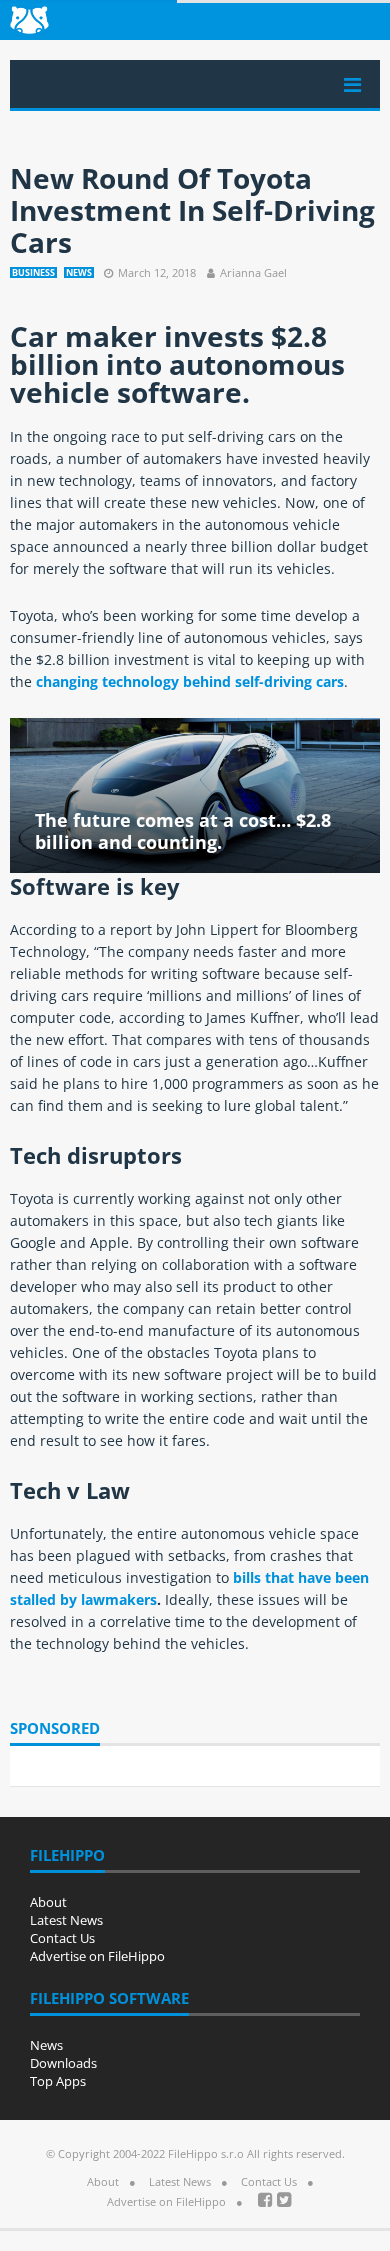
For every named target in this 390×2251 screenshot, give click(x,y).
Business (33, 272)
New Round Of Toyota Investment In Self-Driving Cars (192, 210)
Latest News (66, 1920)
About (48, 1902)
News (79, 272)
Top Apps (58, 2081)
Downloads (63, 2063)
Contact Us (62, 1938)
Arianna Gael (253, 272)
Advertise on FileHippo (97, 1956)
